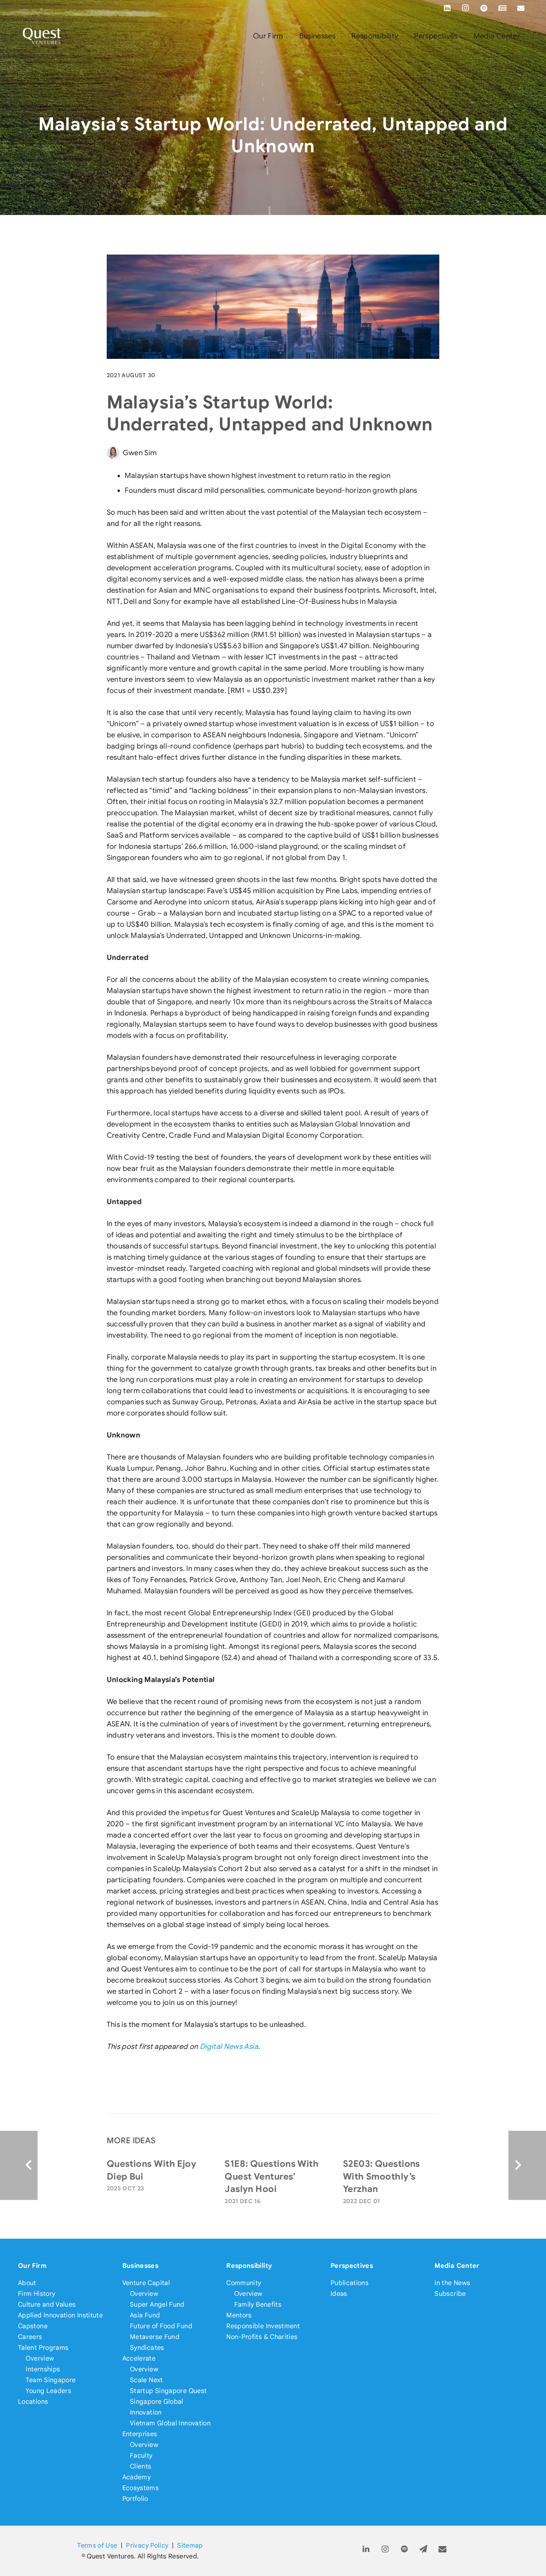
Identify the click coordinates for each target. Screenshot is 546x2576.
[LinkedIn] (447, 8)
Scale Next (146, 2380)
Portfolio (135, 2499)
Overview (40, 2358)
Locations (33, 2402)
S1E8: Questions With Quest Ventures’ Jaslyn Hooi (272, 2176)
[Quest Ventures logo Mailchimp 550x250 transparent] (42, 36)
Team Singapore (51, 2380)
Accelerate (139, 2358)
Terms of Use (97, 2545)
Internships (43, 2369)
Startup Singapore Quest (168, 2391)
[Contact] (443, 2549)
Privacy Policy (147, 2545)
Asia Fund (145, 2315)
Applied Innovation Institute (60, 2315)
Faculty (141, 2456)
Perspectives (352, 2266)
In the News (452, 2283)
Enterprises (140, 2434)
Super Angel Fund (157, 2304)
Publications (350, 2283)
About (27, 2283)
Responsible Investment (263, 2326)
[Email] (521, 8)
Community (244, 2283)
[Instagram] (466, 8)
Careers (30, 2337)
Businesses (140, 2266)
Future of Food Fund (161, 2326)
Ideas (339, 2294)
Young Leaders (48, 2391)
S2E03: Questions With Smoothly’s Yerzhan (382, 2176)
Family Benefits (258, 2304)
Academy (137, 2477)
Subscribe (450, 2294)
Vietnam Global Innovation (170, 2423)
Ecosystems (141, 2488)
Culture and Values (47, 2304)
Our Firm (32, 2266)
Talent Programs (43, 2348)
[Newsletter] (502, 8)
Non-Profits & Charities (262, 2337)
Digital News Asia (229, 2046)
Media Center (457, 2266)
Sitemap (190, 2545)
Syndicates (147, 2348)
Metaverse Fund (155, 2337)
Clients (141, 2466)
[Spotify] (484, 8)
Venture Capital (146, 2283)
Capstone (33, 2326)
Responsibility (249, 2266)
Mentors (239, 2315)
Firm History (37, 2294)
